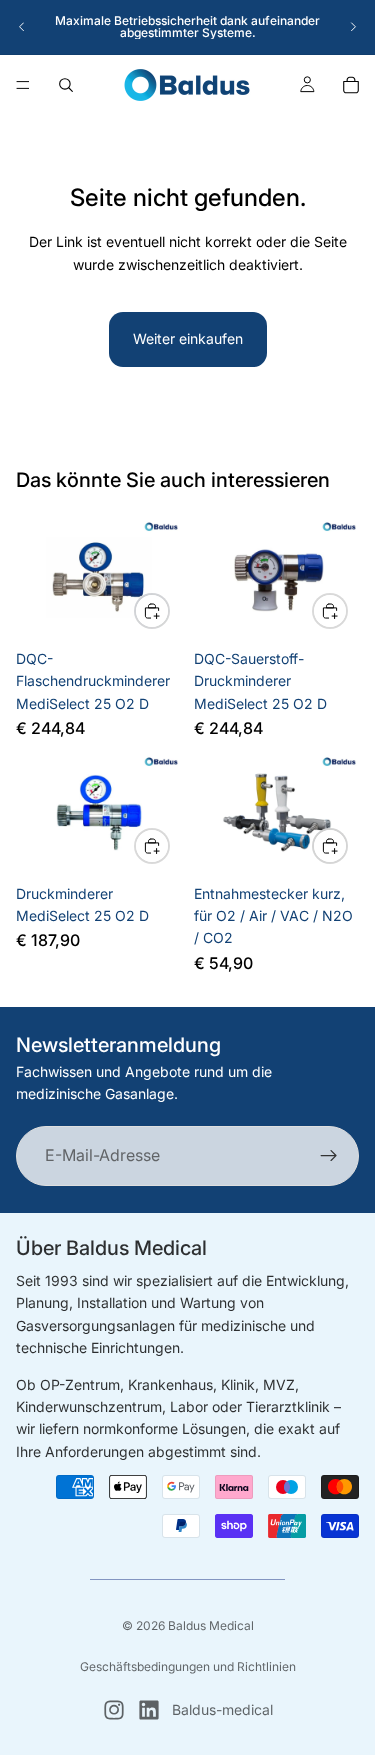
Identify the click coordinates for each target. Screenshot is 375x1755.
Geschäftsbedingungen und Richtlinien (188, 1666)
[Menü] (23, 85)
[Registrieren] (329, 1155)
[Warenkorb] (351, 85)
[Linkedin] (149, 1710)
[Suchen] (66, 85)
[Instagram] (114, 1710)
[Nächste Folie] (353, 27)
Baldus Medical (211, 1625)
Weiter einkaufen (188, 338)
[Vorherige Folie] (22, 27)
